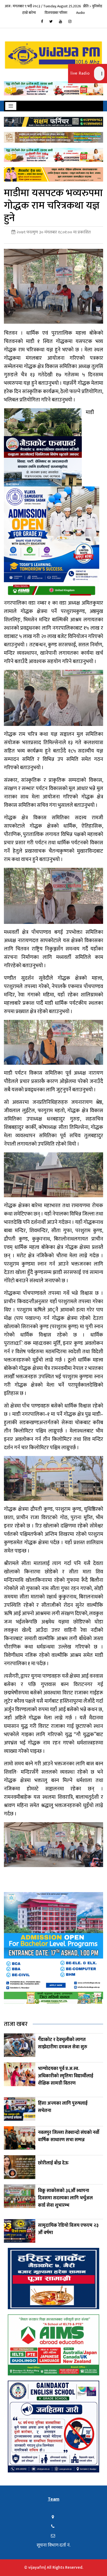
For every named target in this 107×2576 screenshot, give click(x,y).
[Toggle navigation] (11, 106)
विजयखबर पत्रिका (56, 13)
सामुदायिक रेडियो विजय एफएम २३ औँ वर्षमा (68, 2229)
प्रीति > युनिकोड (93, 6)
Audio (81, 13)
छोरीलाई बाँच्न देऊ (53, 2163)
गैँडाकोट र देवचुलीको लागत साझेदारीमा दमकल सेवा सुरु (63, 2043)
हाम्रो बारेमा (29, 13)
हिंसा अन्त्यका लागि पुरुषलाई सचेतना (63, 2107)
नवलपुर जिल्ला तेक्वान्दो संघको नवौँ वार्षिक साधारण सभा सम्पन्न (69, 2136)
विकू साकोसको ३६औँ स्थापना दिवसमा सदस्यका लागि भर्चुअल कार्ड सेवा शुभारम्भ (65, 2198)
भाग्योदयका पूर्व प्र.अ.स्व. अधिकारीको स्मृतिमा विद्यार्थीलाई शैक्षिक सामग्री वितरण (66, 2076)
